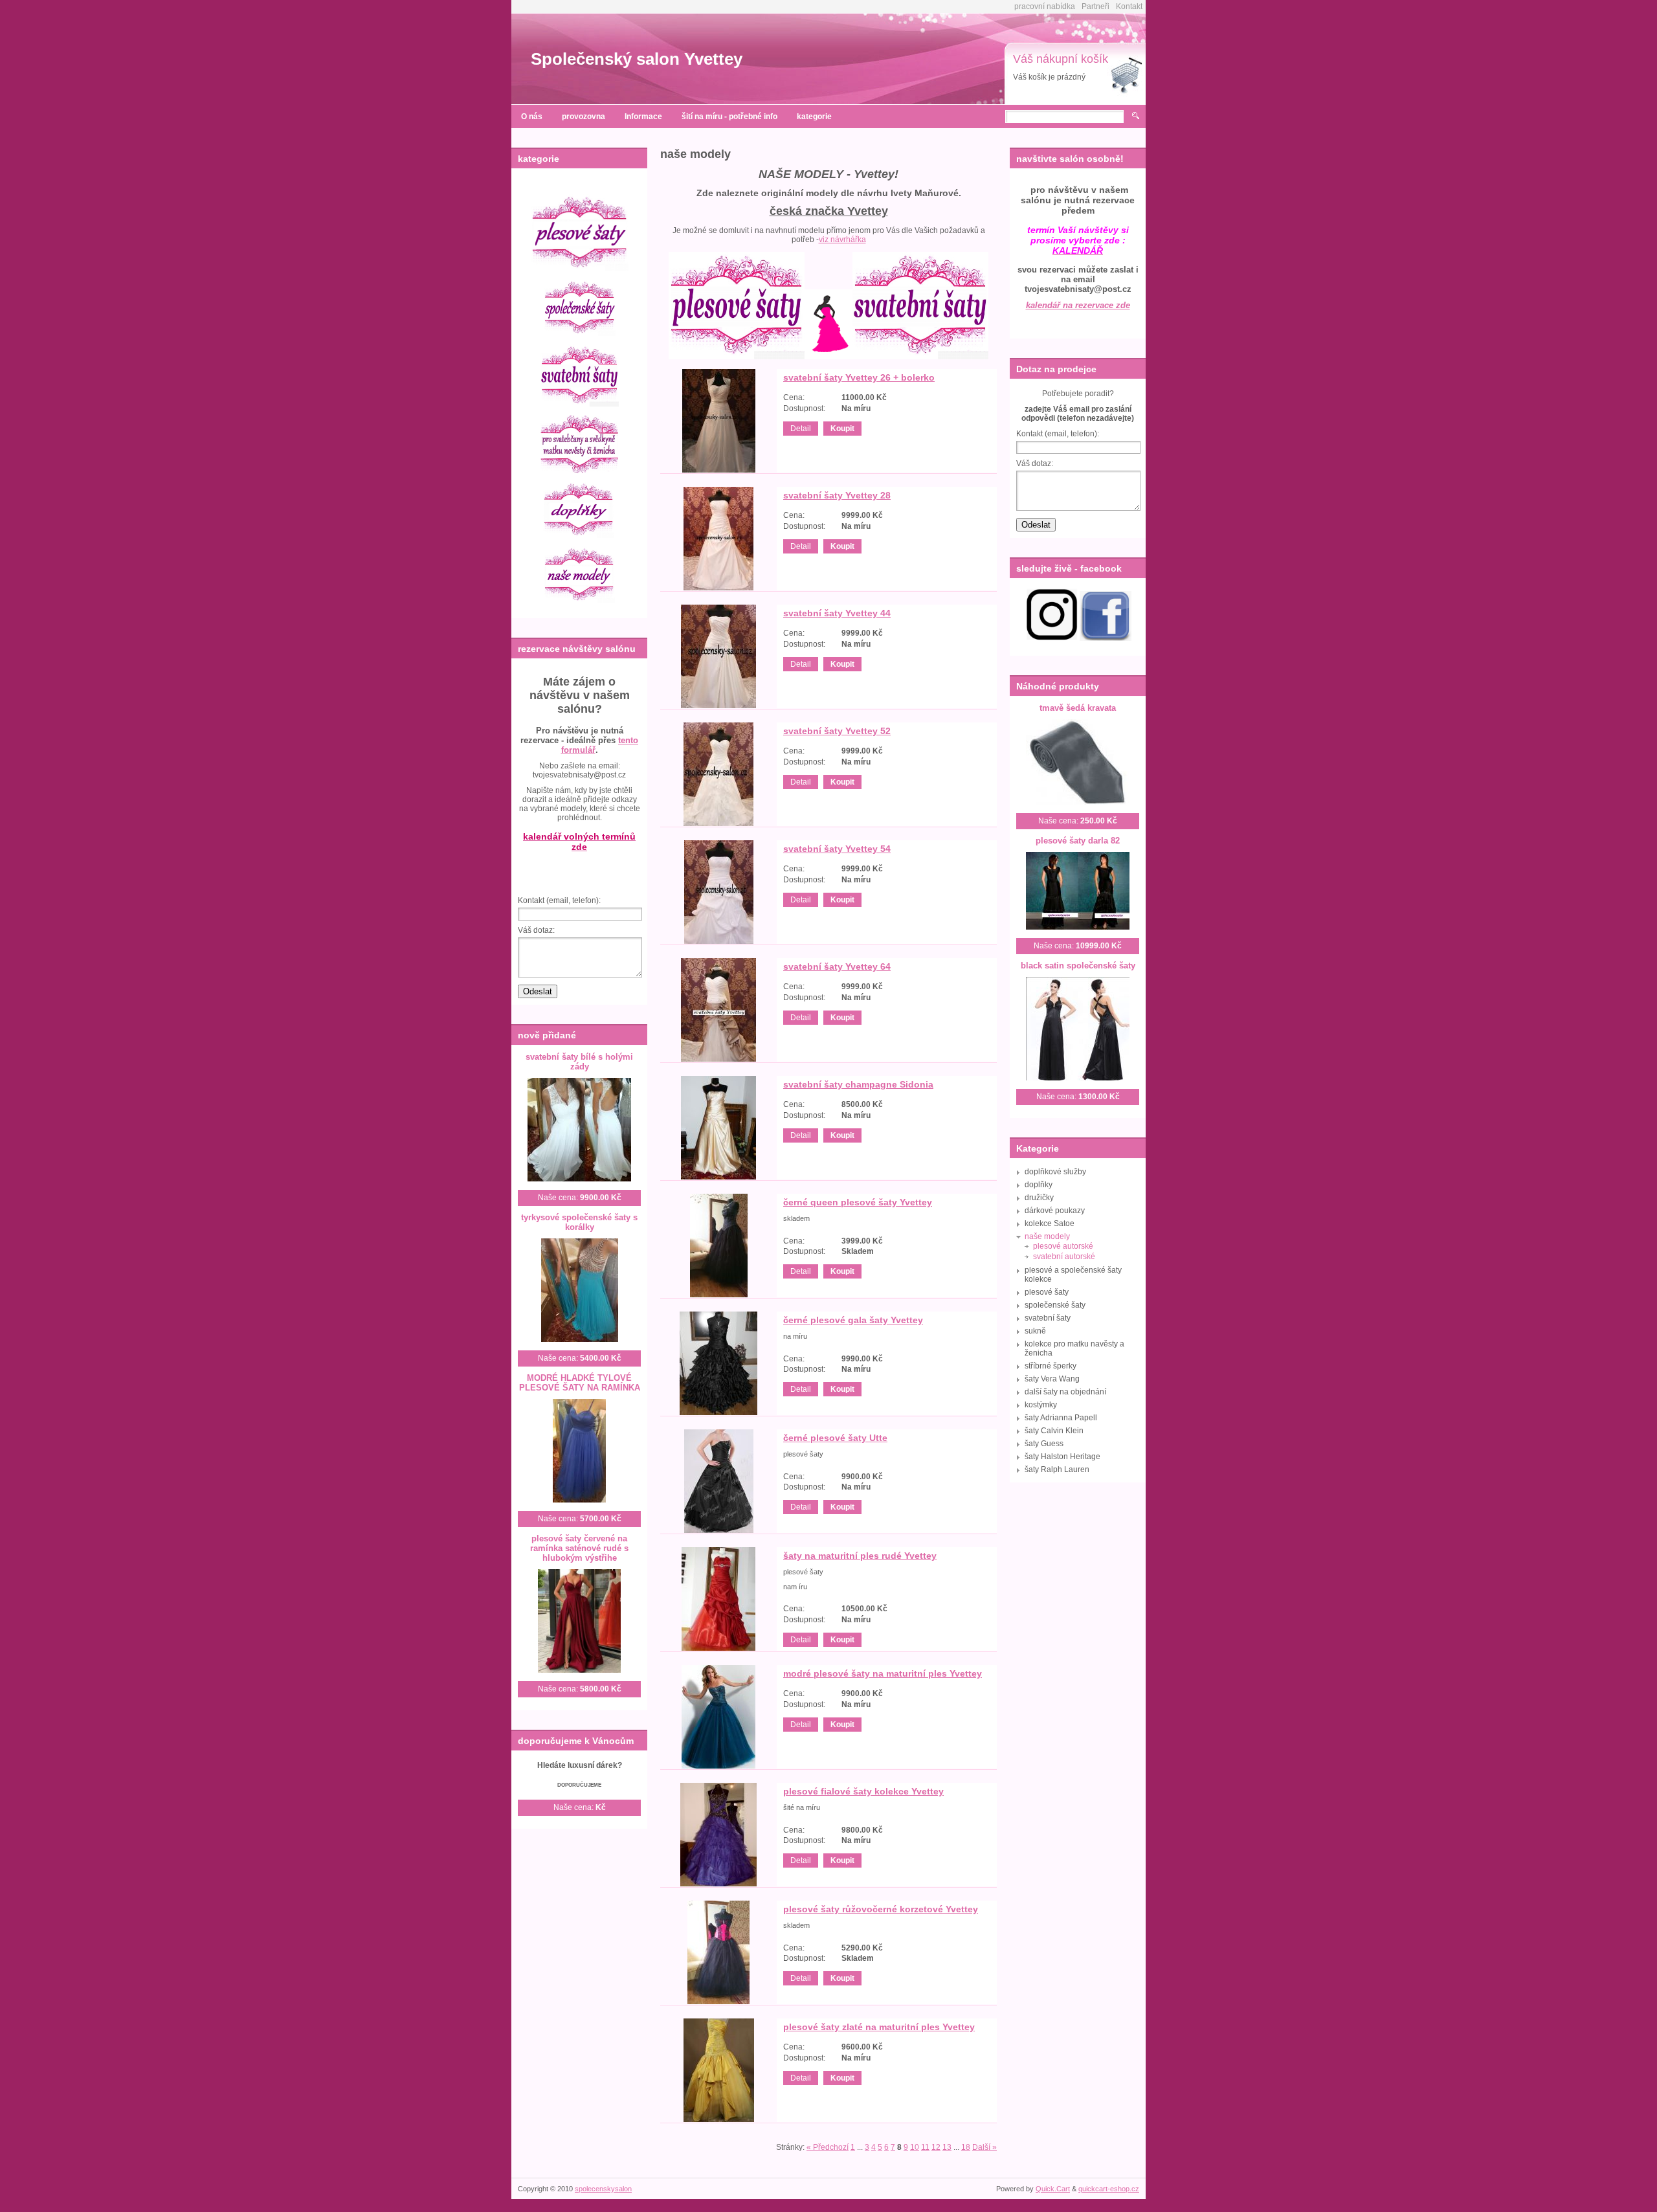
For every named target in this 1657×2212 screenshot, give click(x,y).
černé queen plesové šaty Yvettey (858, 1202)
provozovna (584, 117)
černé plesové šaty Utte (835, 1438)
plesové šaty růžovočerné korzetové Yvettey (881, 1909)
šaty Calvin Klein (1054, 1431)
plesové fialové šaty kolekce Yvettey (863, 1791)
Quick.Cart (1053, 2189)
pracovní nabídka (1045, 6)
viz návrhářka (842, 240)
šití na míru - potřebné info (729, 117)
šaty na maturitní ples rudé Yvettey (860, 1556)
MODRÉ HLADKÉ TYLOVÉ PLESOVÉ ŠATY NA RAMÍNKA (580, 1383)
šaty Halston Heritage (1062, 1457)
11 (925, 2147)
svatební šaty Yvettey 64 (837, 966)
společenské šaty (1055, 1305)
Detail (801, 429)
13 (947, 2147)
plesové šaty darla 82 (1078, 841)
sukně (1035, 1331)
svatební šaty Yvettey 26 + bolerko (859, 377)
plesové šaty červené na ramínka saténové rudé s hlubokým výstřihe (579, 1548)
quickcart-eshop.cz (1109, 2189)
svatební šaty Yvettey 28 (837, 495)
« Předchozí (828, 2147)
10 (915, 2147)
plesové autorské (1063, 1246)
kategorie (814, 117)
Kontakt (1129, 6)
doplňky (1039, 1185)
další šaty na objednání (1065, 1392)
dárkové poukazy (1055, 1211)
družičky (1039, 1198)
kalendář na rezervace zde (1078, 305)
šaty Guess (1044, 1444)
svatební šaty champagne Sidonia (858, 1084)
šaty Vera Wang (1052, 1379)
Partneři (1095, 6)
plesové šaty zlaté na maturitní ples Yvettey (879, 2027)
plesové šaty (1047, 1292)
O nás (532, 117)
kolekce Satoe (1050, 1223)
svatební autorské (1064, 1257)
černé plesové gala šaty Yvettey (853, 1320)
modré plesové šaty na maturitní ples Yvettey (883, 1673)
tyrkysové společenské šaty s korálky (579, 1222)
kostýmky (1041, 1405)
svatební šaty (1048, 1318)
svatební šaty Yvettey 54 (837, 849)
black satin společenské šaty (1078, 966)
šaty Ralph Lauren (1057, 1469)
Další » (984, 2147)
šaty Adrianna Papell (1061, 1418)
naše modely (1047, 1236)
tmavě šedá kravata (1078, 708)
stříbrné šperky (1051, 1366)
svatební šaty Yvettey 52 (837, 731)
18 (966, 2147)
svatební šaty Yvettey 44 (837, 613)
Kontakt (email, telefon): (559, 900)
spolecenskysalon (603, 2189)
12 (936, 2147)
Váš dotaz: (536, 930)
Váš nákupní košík (1061, 59)
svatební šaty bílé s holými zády (579, 1062)
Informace (643, 117)
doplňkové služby (1055, 1172)
